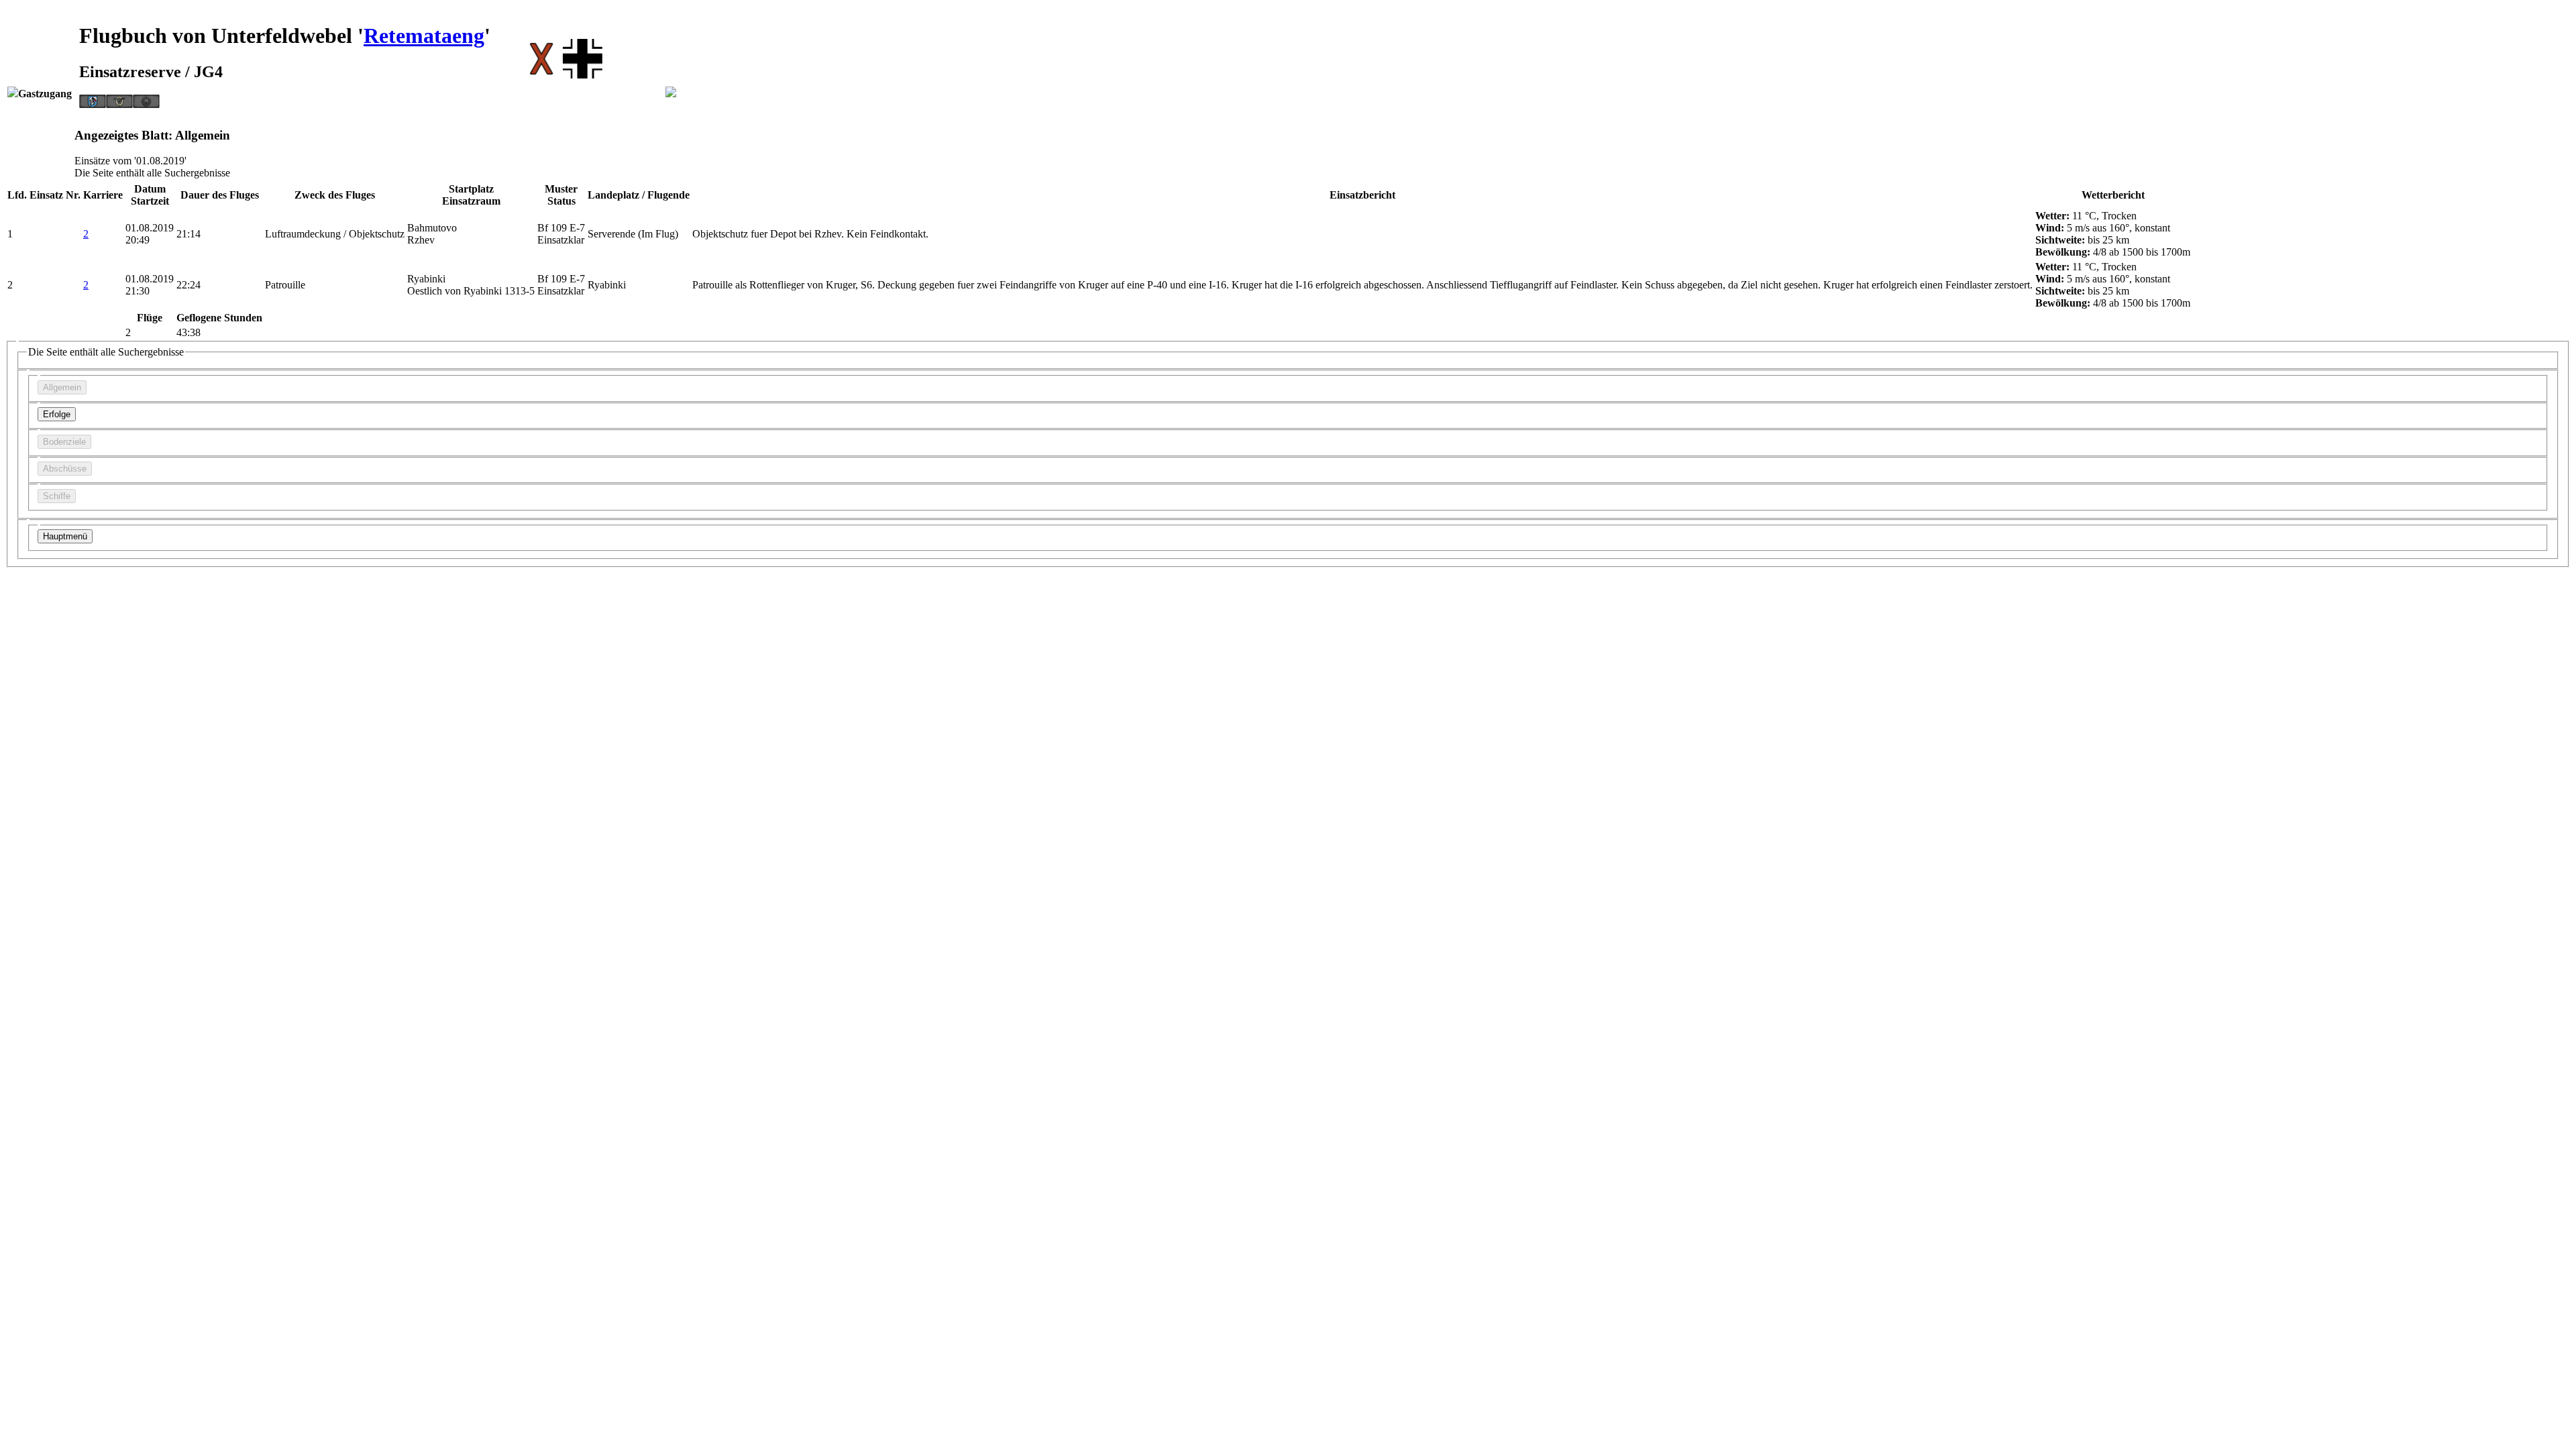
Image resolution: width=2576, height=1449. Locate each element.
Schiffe (57, 496)
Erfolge (57, 414)
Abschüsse (65, 469)
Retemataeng (424, 36)
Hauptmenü (65, 536)
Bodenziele (64, 442)
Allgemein (62, 387)
